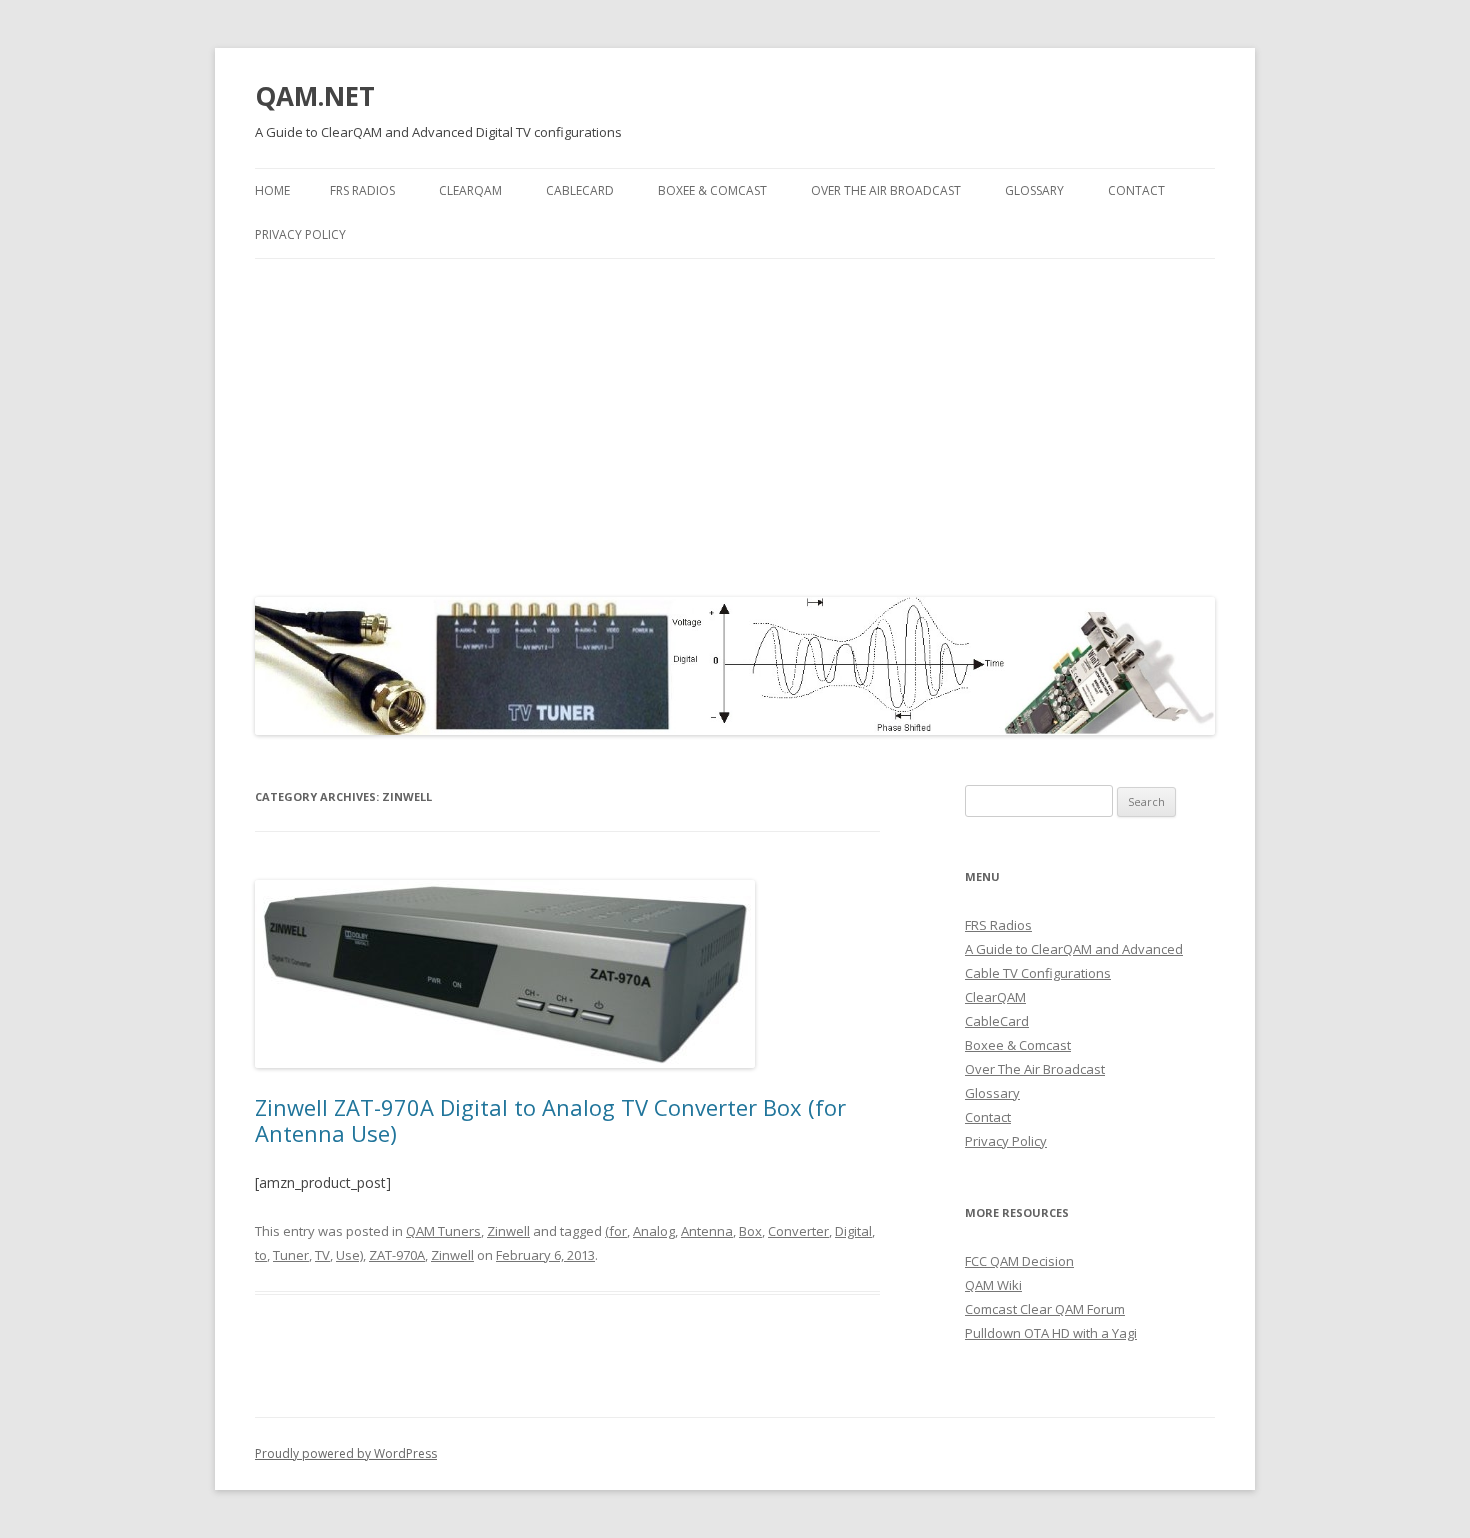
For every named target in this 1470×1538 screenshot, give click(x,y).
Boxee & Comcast (712, 190)
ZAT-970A (397, 1255)
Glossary (1034, 190)
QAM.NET (315, 96)
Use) (349, 1255)
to (261, 1255)
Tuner (291, 1255)
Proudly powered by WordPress (346, 1453)
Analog (654, 1231)
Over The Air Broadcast (886, 190)
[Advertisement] (735, 423)
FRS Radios (362, 190)
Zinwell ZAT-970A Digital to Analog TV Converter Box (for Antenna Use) (550, 1120)
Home (272, 190)
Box (750, 1231)
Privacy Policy (300, 234)
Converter (798, 1231)
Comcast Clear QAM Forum (1045, 1309)
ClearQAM (470, 190)
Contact (1136, 190)
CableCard (580, 190)
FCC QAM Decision (1019, 1261)
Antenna (707, 1231)
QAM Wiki (993, 1285)
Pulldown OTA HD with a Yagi (1051, 1333)
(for (616, 1231)
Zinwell (508, 1231)
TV (322, 1255)
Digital (853, 1231)
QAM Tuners (443, 1231)
